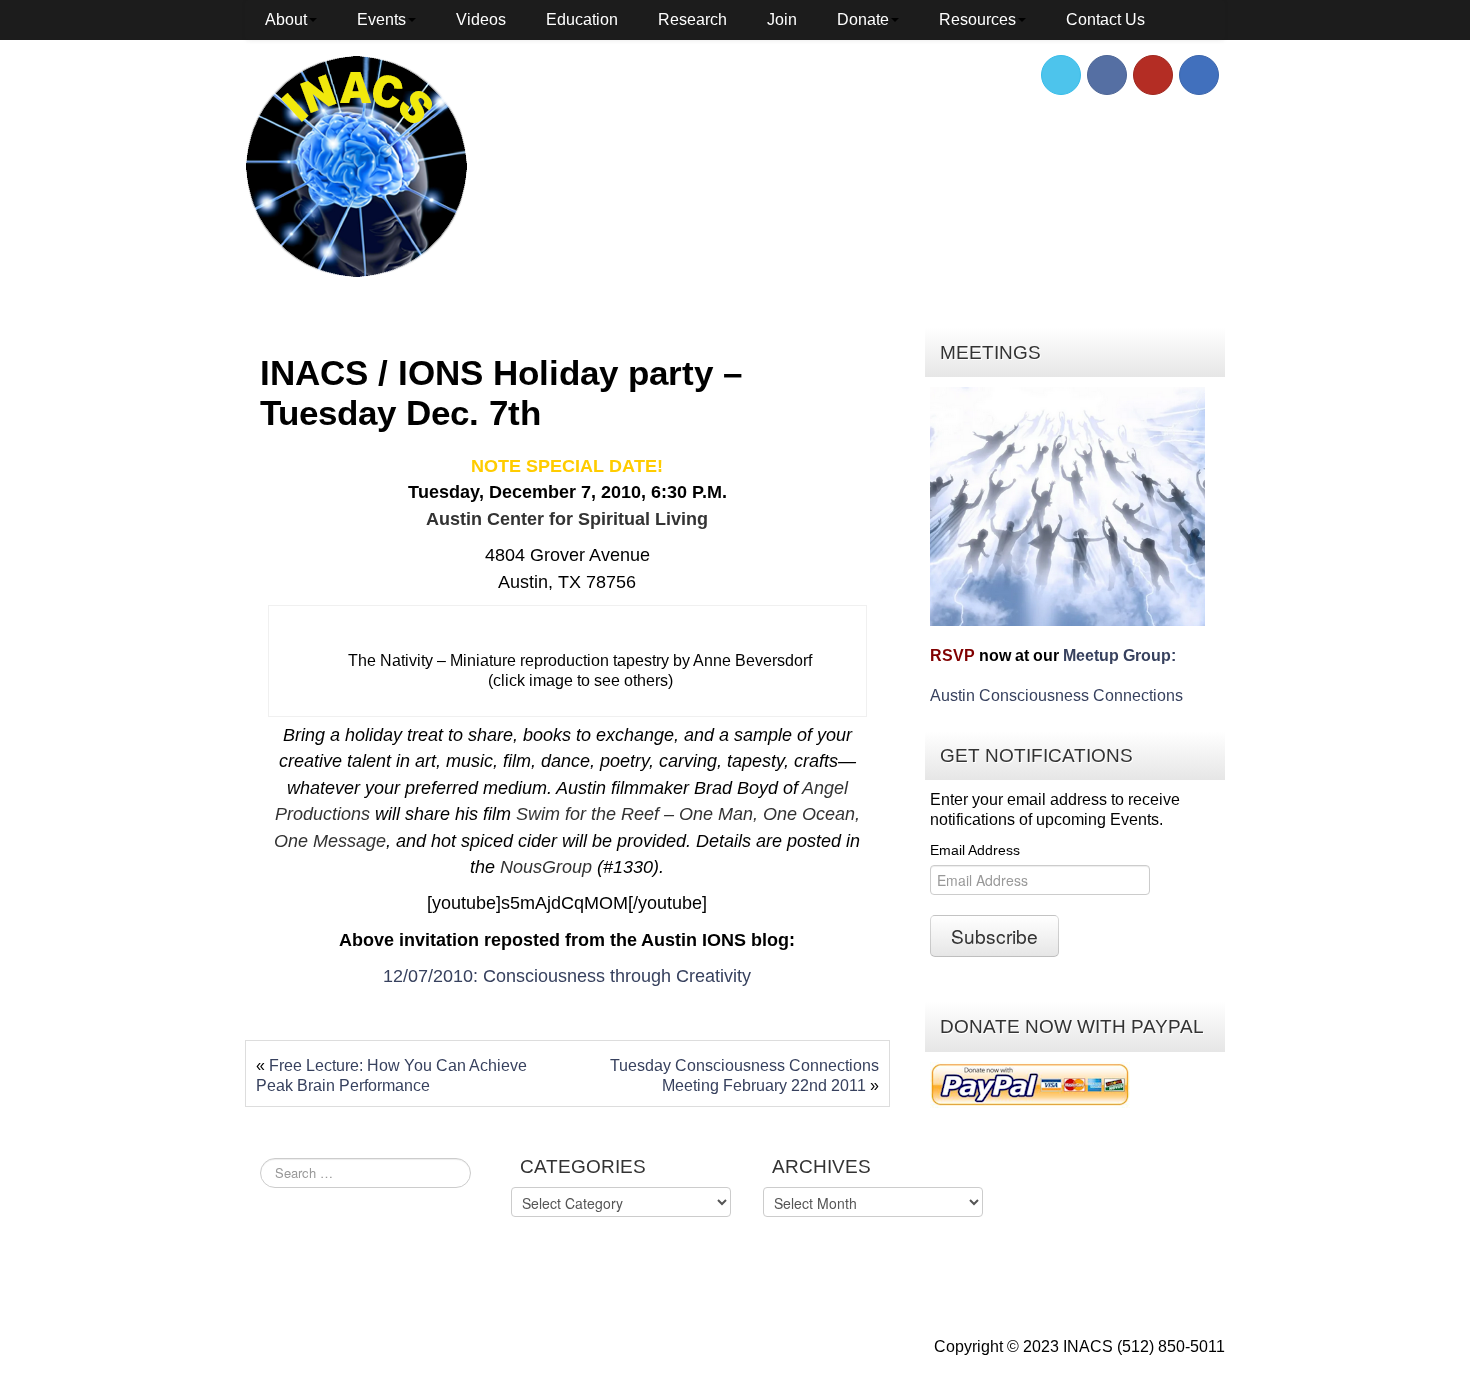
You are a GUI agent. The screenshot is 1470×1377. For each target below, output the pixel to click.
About (286, 19)
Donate (863, 19)
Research (692, 19)
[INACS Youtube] (1153, 75)
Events (381, 19)
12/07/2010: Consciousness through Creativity (567, 976)
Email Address (975, 850)
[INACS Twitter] (1061, 75)
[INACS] (356, 165)
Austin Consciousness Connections (1056, 695)
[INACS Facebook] (1107, 75)
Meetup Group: (1119, 655)
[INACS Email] (1199, 75)
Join (782, 19)
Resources (977, 19)
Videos (481, 19)
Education (582, 19)
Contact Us (1105, 19)
